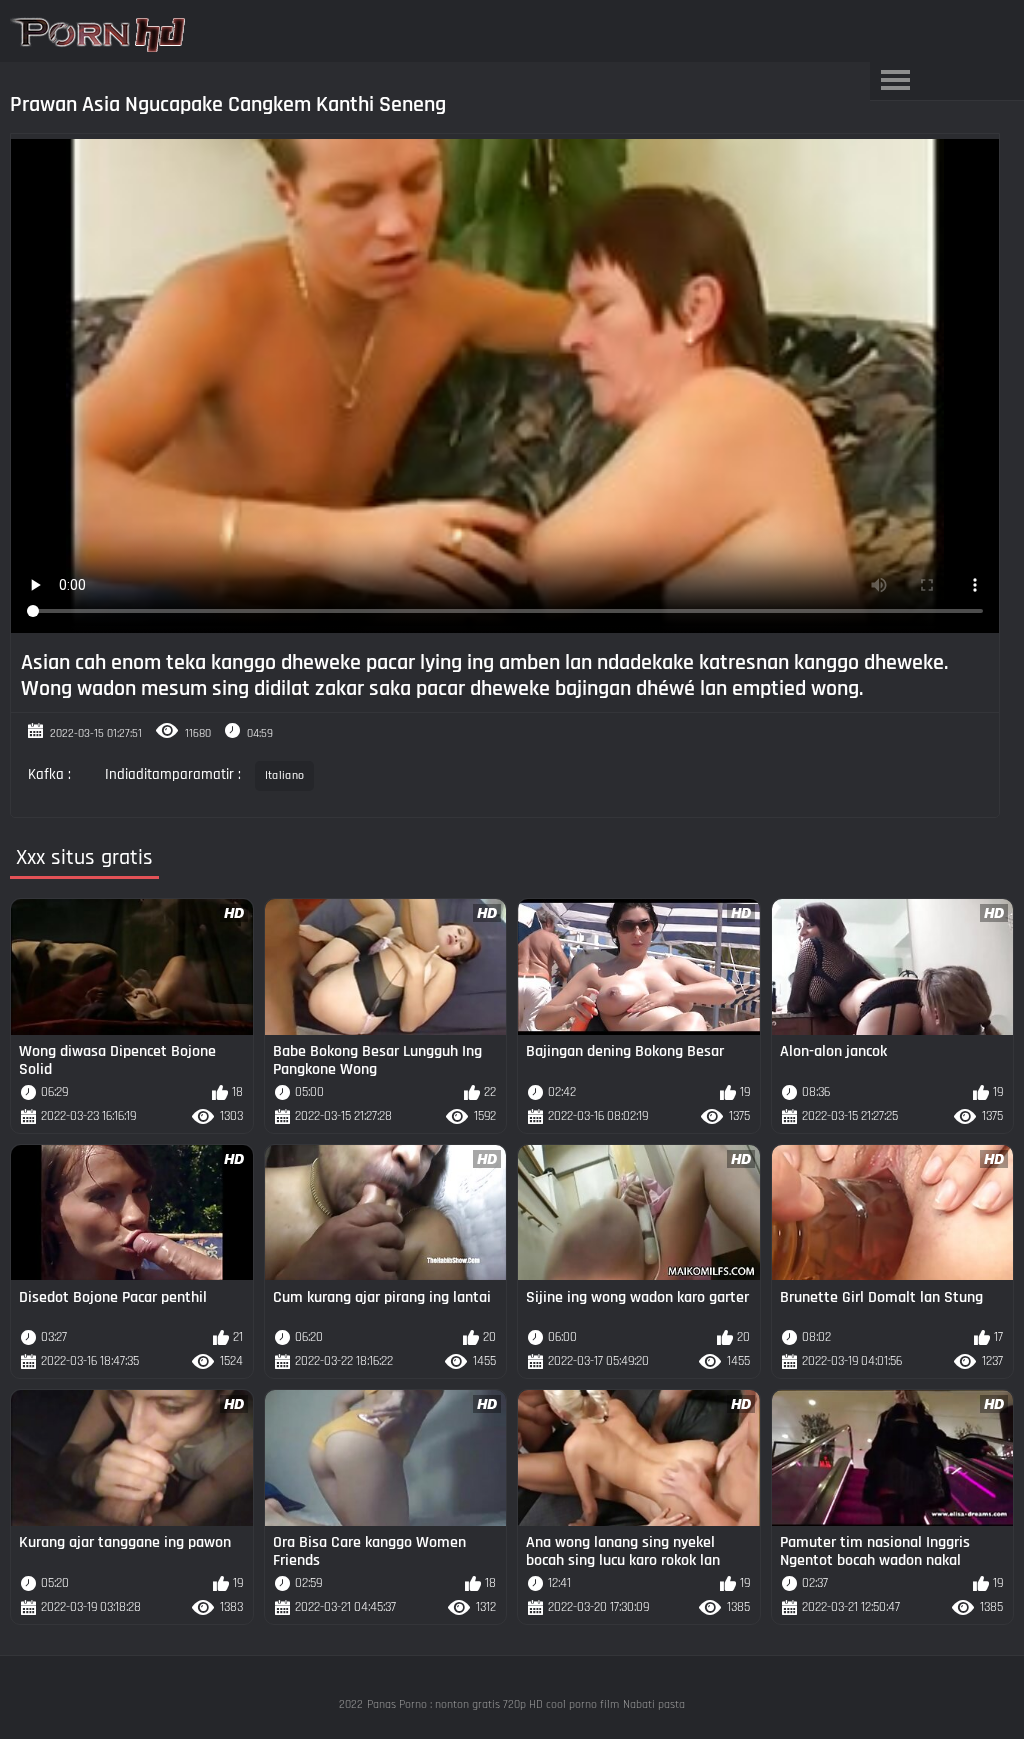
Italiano (284, 775)
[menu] (895, 81)
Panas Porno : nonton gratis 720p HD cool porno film (493, 1704)
